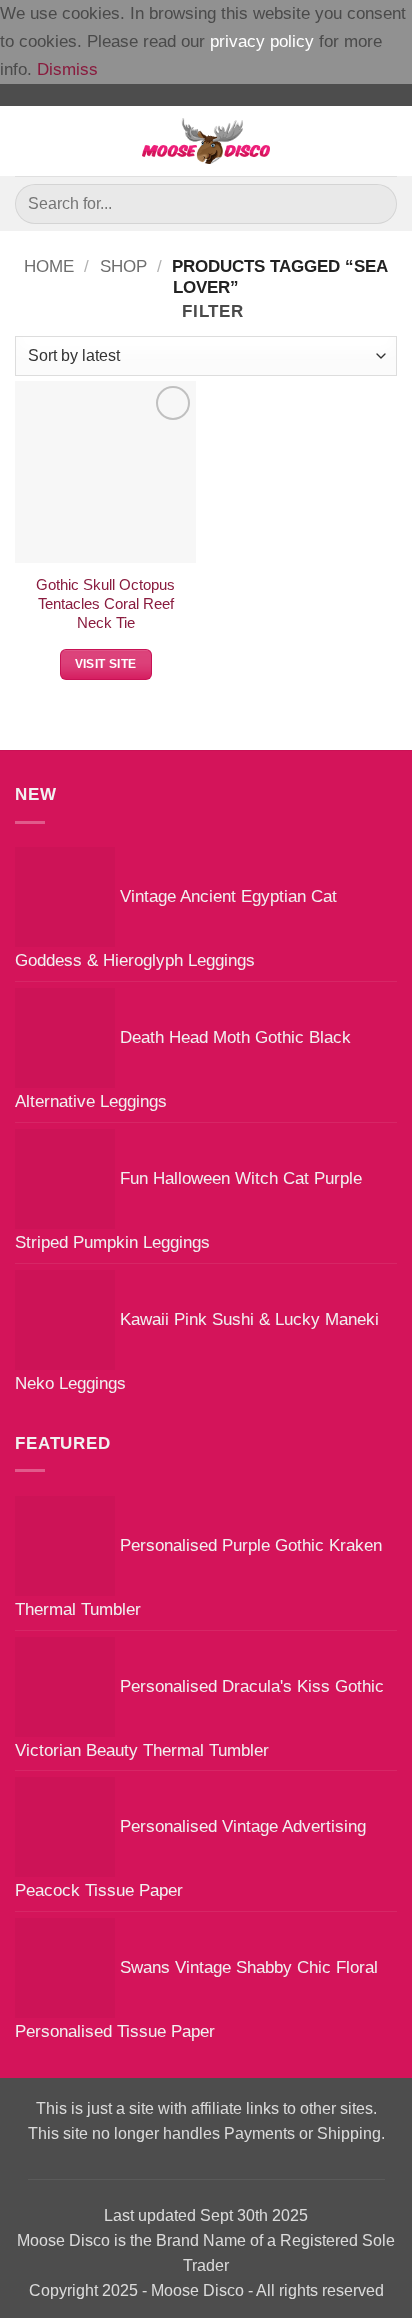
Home (49, 266)
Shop (123, 266)
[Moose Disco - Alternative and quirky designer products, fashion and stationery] (206, 141)
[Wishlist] (387, 141)
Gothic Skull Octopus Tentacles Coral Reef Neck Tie (105, 604)
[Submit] (373, 203)
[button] (28, 141)
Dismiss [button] (67, 69)
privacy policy (262, 41)
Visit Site (106, 664)
